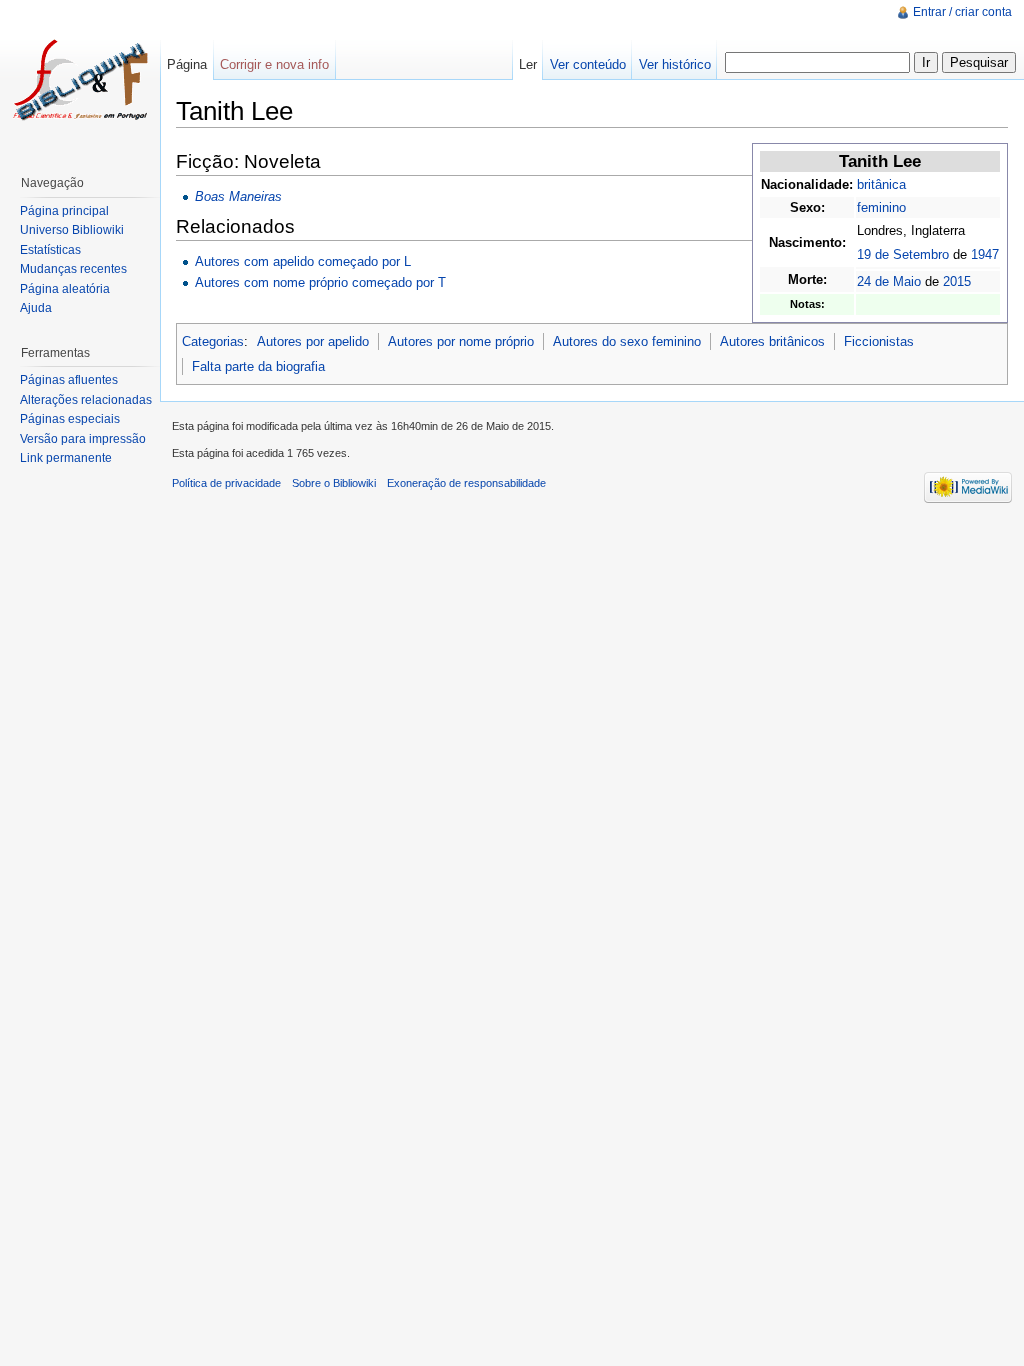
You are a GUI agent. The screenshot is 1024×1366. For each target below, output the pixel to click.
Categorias (213, 341)
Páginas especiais (70, 419)
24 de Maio (889, 281)
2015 (957, 281)
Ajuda (36, 308)
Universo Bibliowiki (72, 230)
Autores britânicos (772, 341)
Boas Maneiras (238, 196)
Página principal (64, 211)
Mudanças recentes (73, 269)
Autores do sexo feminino (627, 341)
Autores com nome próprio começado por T (320, 282)
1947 (985, 254)
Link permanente (66, 458)
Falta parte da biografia (258, 366)
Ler (528, 64)
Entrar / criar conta (962, 12)
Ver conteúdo (588, 64)
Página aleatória (65, 289)
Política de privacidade (226, 483)
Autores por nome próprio (461, 341)
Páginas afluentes (69, 380)
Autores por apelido (313, 341)
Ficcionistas (879, 341)
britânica (881, 184)
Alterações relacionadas (86, 400)
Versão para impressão (83, 439)
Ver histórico (675, 64)
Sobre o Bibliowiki (334, 483)
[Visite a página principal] (80, 80)
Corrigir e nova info (274, 64)
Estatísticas (50, 250)
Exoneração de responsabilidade (466, 483)
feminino (881, 207)
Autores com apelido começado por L (303, 261)
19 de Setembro (903, 254)
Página (187, 64)
